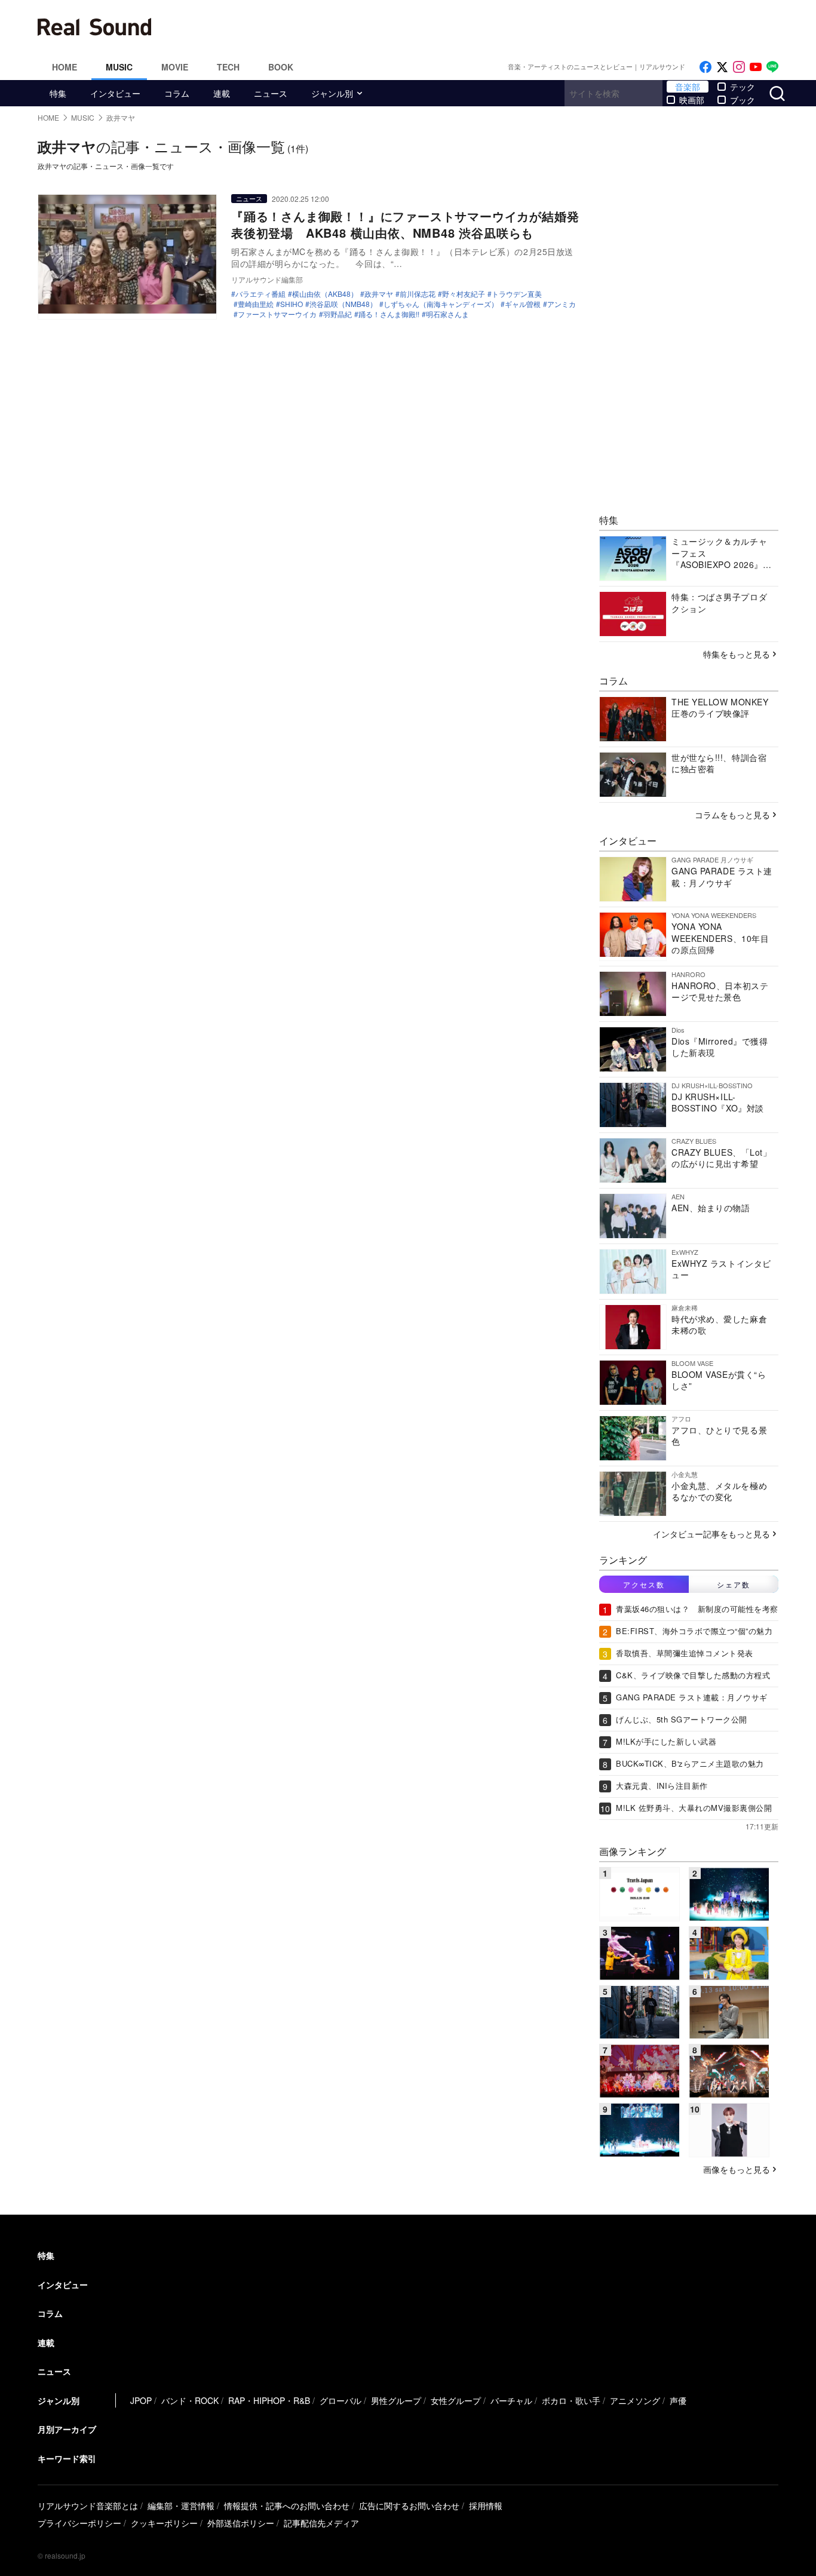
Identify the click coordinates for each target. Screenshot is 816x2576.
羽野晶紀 (338, 314)
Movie (175, 67)
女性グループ (456, 2400)
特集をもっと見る (737, 654)
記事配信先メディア (321, 2523)
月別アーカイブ (67, 2429)
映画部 (692, 100)
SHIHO (292, 304)
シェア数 (734, 1584)
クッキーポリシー (164, 2523)
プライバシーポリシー (79, 2523)
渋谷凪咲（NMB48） (343, 304)
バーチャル (511, 2400)
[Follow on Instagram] (739, 67)
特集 (58, 93)
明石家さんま (447, 314)
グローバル (340, 2400)
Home (65, 67)
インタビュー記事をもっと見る (711, 1534)
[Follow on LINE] (772, 67)
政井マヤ (379, 294)
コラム (177, 93)
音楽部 (688, 87)
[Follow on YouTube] (756, 67)
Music (119, 67)
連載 (222, 93)
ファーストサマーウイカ (277, 314)
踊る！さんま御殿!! (389, 314)
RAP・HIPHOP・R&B (269, 2400)
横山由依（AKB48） (325, 294)
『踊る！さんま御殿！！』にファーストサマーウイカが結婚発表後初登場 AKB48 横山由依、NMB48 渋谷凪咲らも (405, 224)
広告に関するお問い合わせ (409, 2506)
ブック (743, 100)
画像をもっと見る (737, 2169)
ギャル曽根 (523, 304)
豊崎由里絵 (256, 304)
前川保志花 (418, 294)
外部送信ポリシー (241, 2523)
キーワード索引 (67, 2458)
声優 (678, 2400)
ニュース (271, 93)
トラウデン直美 (517, 294)
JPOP (141, 2400)
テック (743, 87)
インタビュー (115, 93)
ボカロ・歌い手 (571, 2400)
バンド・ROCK (190, 2400)
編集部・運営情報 (181, 2506)
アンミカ (562, 304)
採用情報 (486, 2506)
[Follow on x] (722, 67)
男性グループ (396, 2400)
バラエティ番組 (260, 294)
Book (281, 67)
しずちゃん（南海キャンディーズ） (441, 304)
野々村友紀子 (464, 294)
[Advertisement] (489, 27)
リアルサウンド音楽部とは (88, 2506)
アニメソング (635, 2400)
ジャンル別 (332, 93)
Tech (228, 67)
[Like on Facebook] (705, 67)
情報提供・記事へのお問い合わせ (287, 2506)
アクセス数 (644, 1584)
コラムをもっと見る (732, 815)
